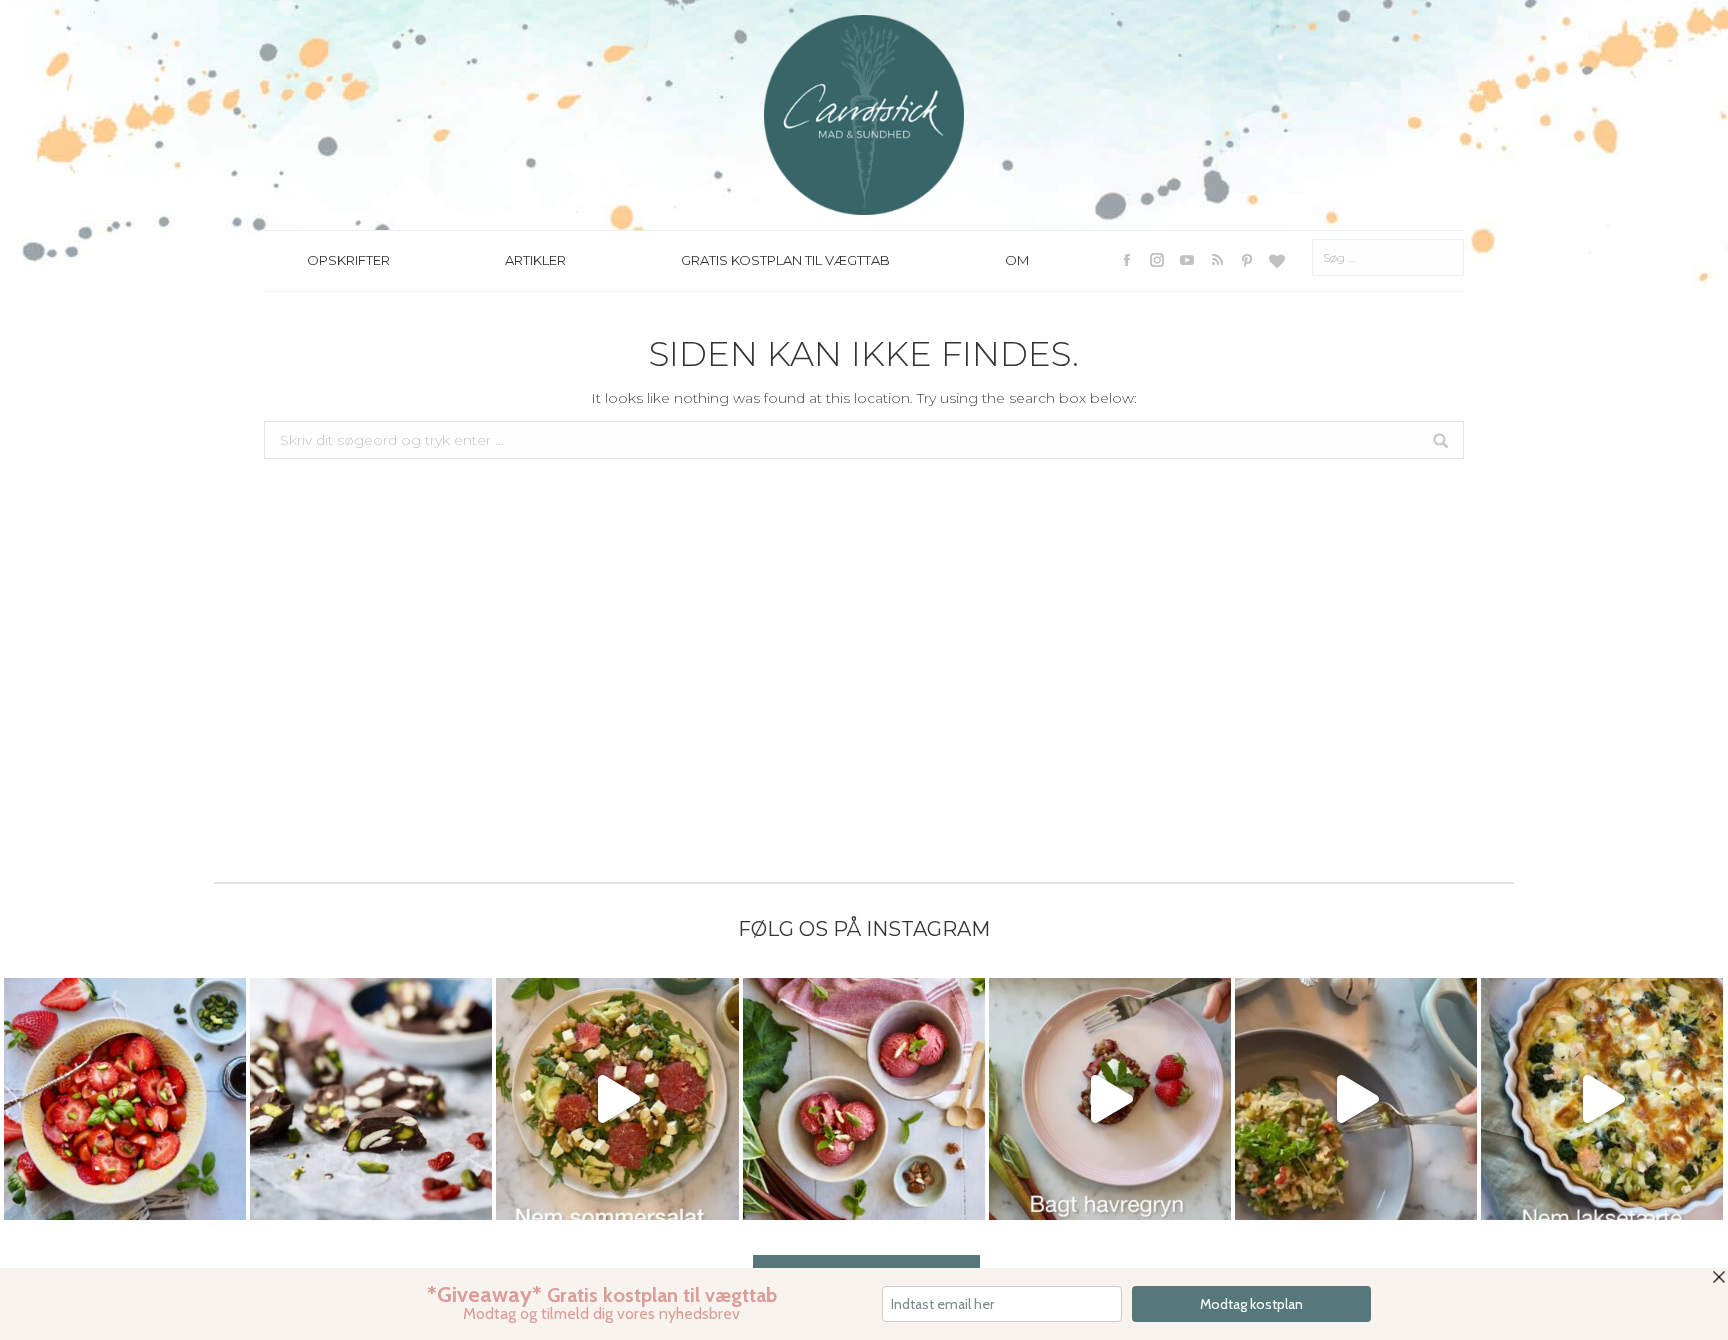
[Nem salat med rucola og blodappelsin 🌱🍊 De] (617, 1099)
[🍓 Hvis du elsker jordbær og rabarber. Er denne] (1110, 1099)
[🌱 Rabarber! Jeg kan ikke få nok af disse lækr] (864, 1099)
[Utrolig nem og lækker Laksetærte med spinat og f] (1602, 1099)
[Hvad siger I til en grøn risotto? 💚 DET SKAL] (1356, 1099)
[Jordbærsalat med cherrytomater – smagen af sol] (125, 1099)
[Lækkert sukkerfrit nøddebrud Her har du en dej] (371, 1099)
